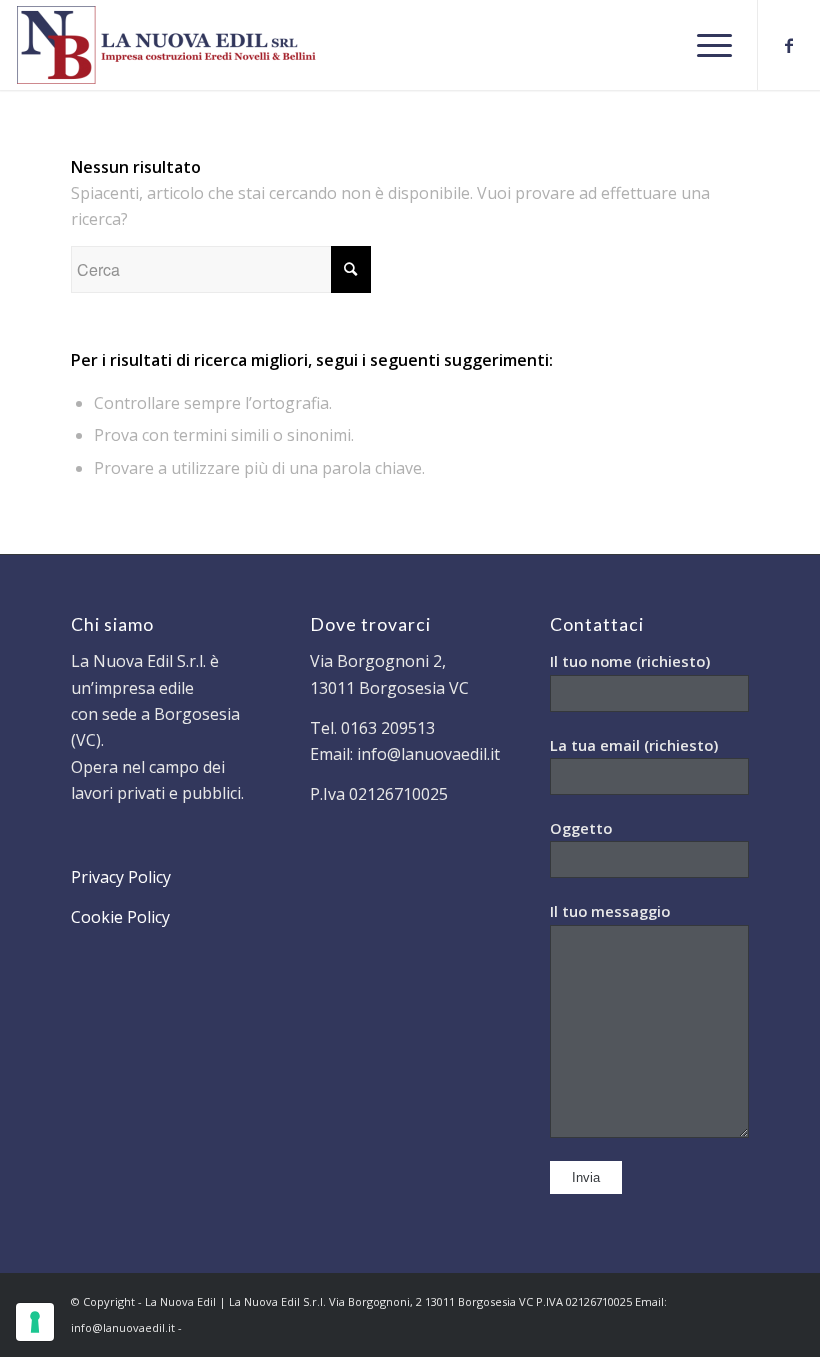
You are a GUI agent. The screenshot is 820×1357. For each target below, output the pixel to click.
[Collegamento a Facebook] (789, 45)
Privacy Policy (121, 877)
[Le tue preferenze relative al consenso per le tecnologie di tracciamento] (35, 1322)
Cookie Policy (120, 917)
